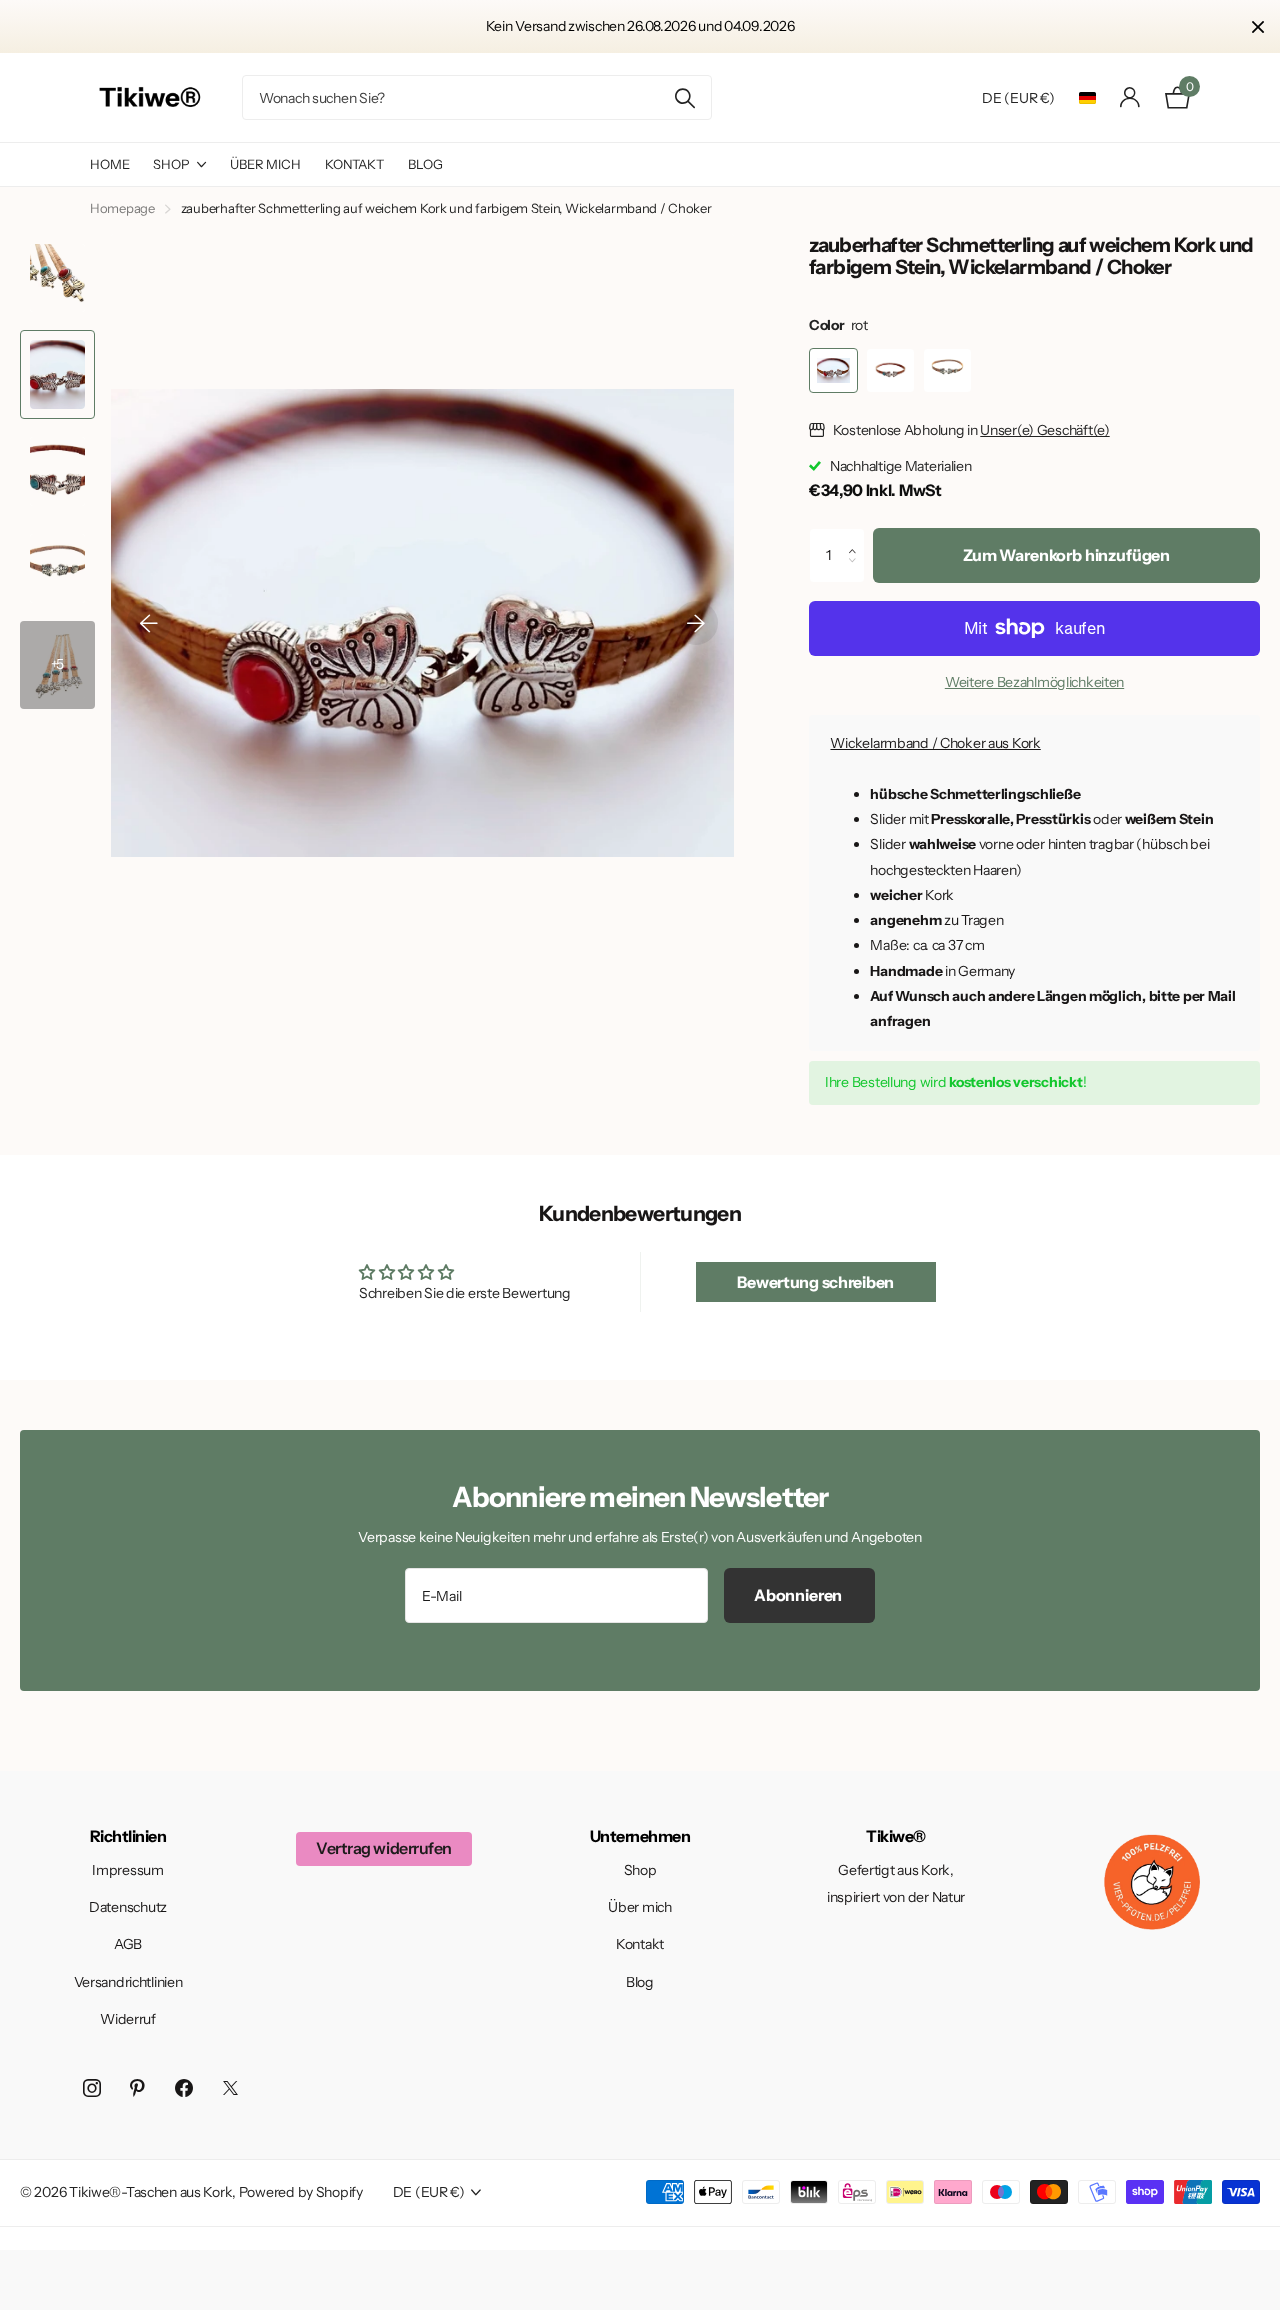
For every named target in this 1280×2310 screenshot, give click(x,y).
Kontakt (354, 164)
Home (109, 164)
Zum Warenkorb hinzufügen (1066, 555)
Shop (171, 164)
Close (1258, 26)
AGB (128, 1944)
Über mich (265, 164)
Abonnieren (799, 1595)
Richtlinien (128, 1836)
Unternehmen (640, 1836)
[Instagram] (92, 2088)
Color (838, 325)
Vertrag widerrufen (383, 1848)
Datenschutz (128, 1907)
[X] (230, 2088)
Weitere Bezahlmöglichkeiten (1034, 682)
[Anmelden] (1130, 97)
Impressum (127, 1870)
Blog (425, 164)
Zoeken (684, 97)
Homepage (122, 208)
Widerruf (128, 2019)
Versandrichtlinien (128, 1982)
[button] (857, 537)
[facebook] (184, 2088)
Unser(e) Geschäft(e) (1044, 430)
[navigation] (149, 623)
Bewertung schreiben (815, 1282)
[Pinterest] (137, 2088)
